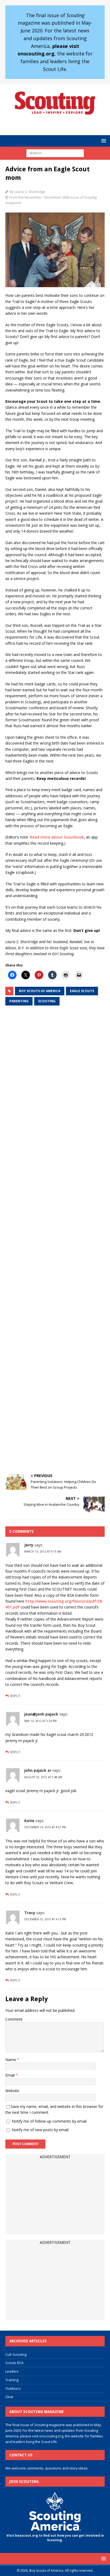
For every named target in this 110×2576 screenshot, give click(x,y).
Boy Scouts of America (40, 991)
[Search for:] (55, 153)
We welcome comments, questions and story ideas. (47, 2468)
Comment (14, 2019)
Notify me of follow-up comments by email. (50, 2121)
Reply (15, 1696)
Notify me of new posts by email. (40, 2130)
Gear (9, 2397)
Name (11, 2060)
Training (12, 2380)
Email (11, 2075)
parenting (19, 1001)
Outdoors (13, 2388)
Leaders (12, 2371)
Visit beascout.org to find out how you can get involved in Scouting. (55, 2538)
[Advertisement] (55, 1240)
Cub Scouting (16, 2354)
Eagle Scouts (82, 991)
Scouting (47, 1001)
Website (12, 2091)
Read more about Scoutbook (57, 837)
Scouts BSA (14, 2363)
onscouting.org (51, 2436)
